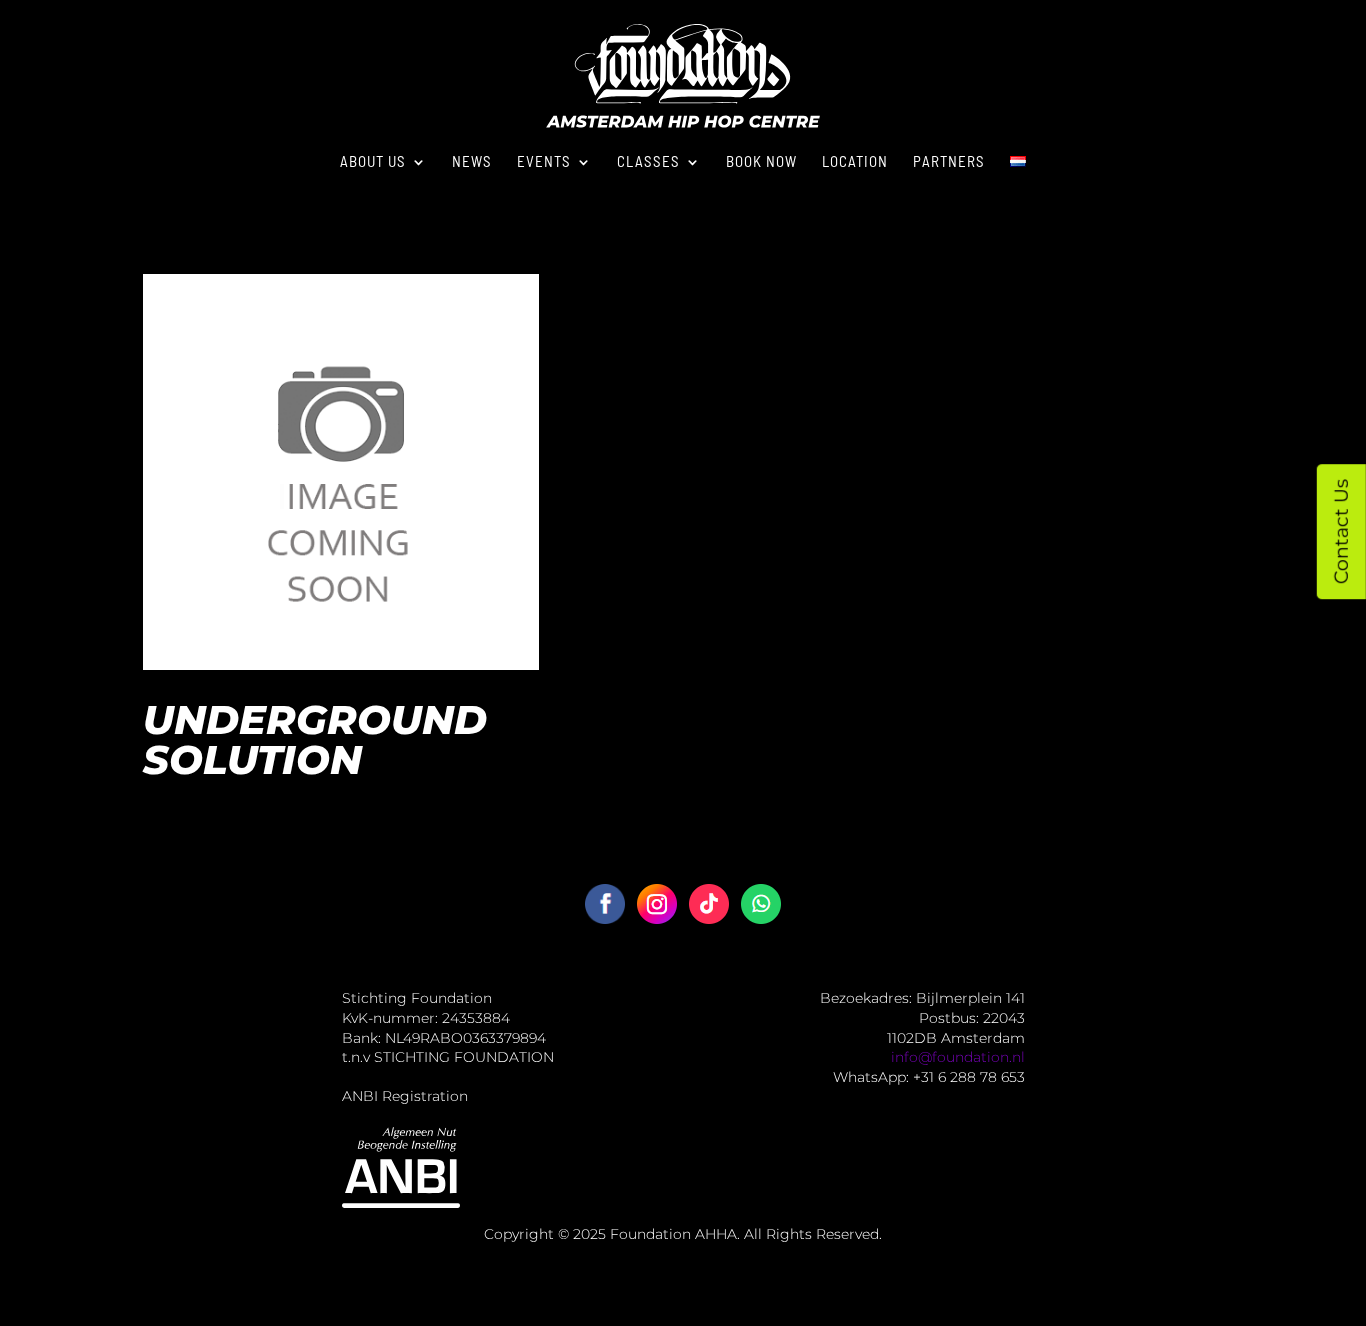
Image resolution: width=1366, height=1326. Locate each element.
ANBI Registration (405, 1096)
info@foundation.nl (958, 1057)
